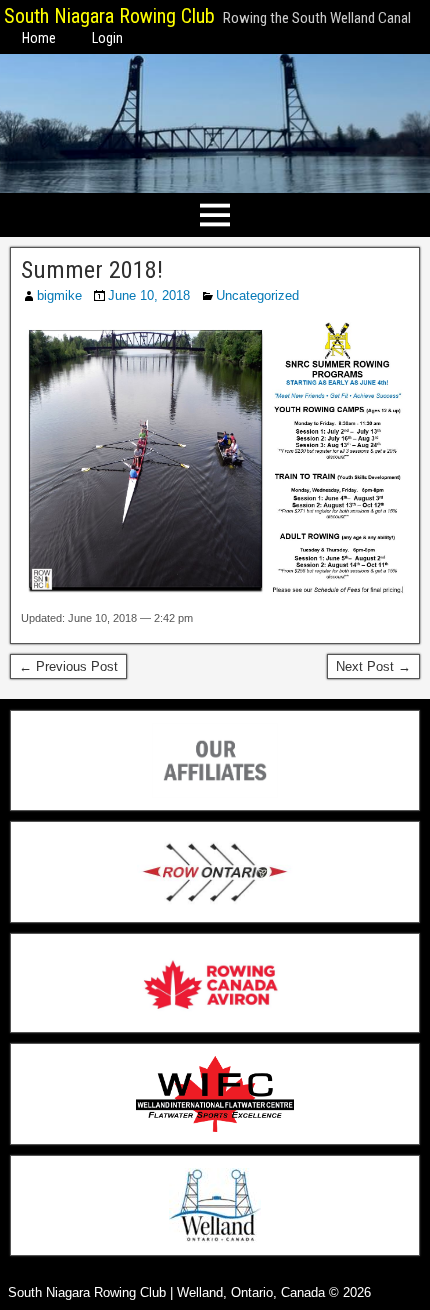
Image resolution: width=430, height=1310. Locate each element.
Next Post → (373, 666)
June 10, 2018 (149, 295)
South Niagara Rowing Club (109, 16)
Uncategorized (257, 295)
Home (39, 38)
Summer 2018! (92, 270)
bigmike (59, 295)
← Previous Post (68, 666)
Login (107, 38)
